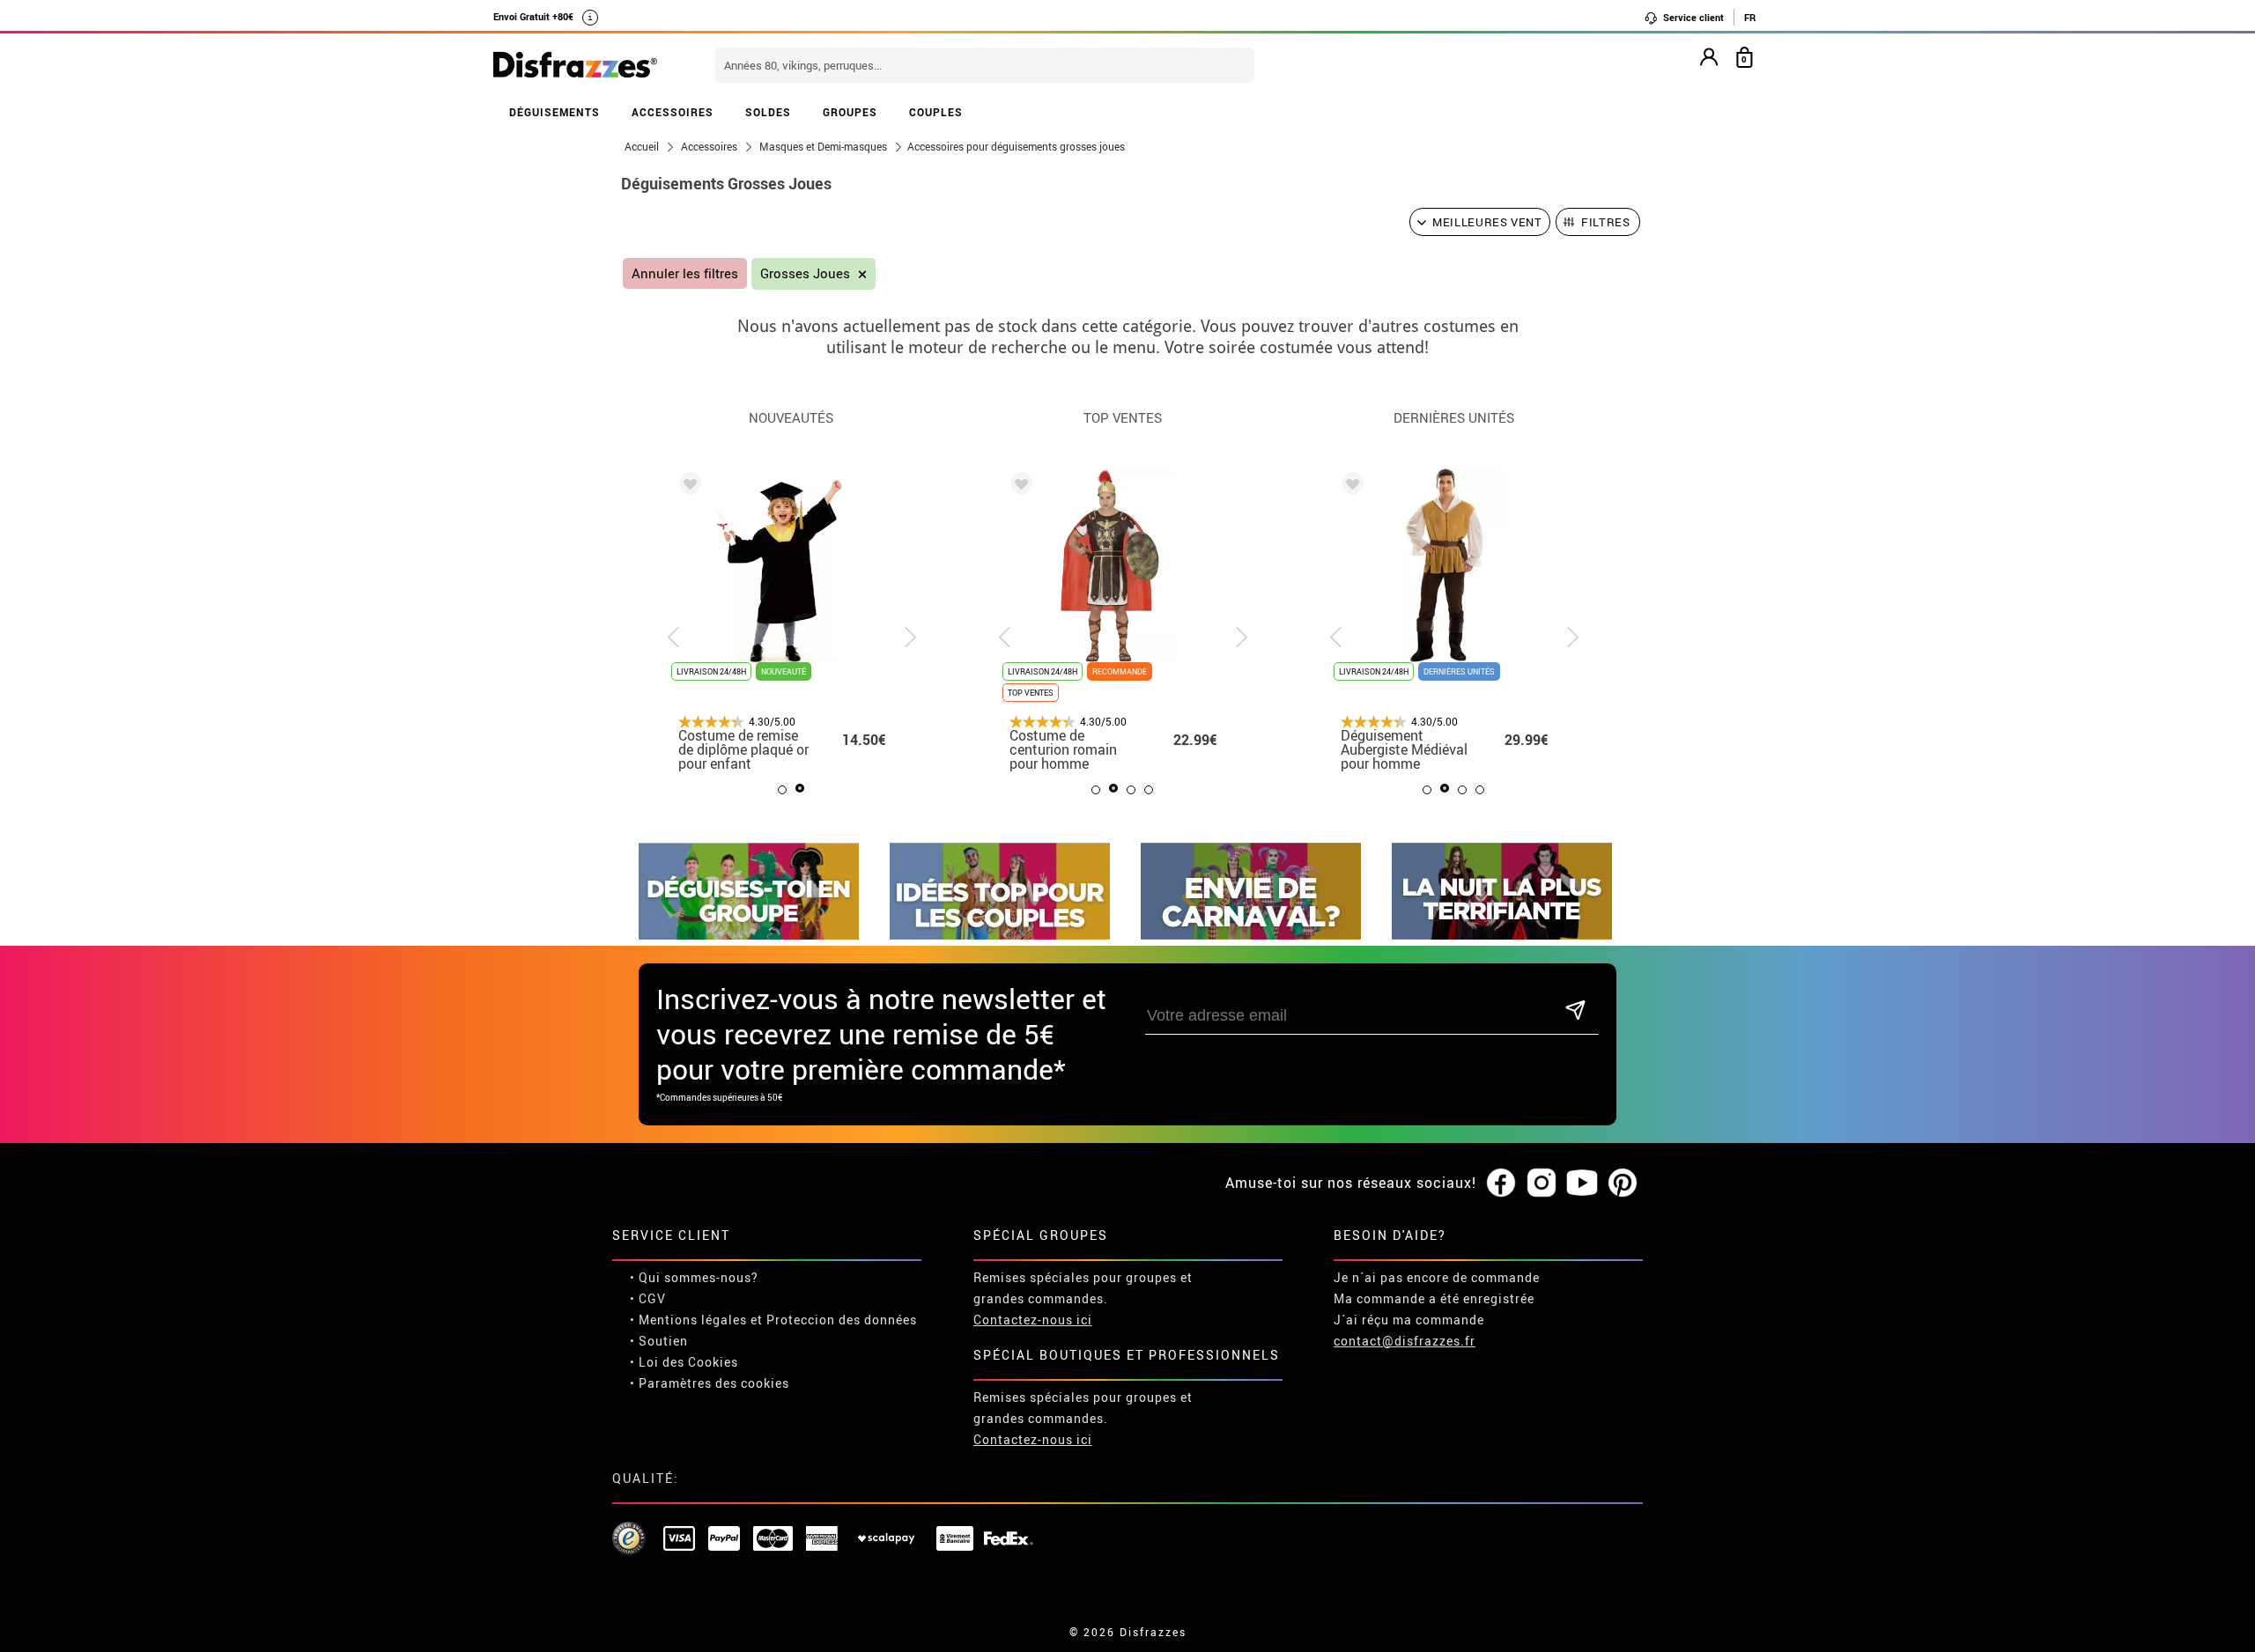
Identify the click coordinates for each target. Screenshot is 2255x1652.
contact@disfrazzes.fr (1405, 1341)
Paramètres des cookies (714, 1383)
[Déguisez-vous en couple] (1000, 935)
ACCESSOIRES (673, 112)
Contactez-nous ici (1033, 1320)
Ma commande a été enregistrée (1434, 1298)
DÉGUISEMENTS (555, 112)
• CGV (648, 1298)
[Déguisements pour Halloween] (1502, 935)
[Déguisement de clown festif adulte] (1349, 487)
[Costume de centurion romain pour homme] (1018, 487)
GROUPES (850, 112)
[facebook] (1501, 1184)
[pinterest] (1623, 1184)
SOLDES (768, 112)
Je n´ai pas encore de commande (1437, 1277)
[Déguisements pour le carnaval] (1251, 935)
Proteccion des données (842, 1320)
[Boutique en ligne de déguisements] (575, 66)
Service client (1692, 17)
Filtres (1606, 222)
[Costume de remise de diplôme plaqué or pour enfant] (687, 487)
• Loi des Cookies (684, 1362)
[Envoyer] (1575, 1011)
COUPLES (936, 112)
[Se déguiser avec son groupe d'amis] (749, 935)
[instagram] (1542, 1184)
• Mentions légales (688, 1320)
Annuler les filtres (685, 273)
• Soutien (659, 1341)
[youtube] (1582, 1184)
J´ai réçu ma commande (1409, 1320)
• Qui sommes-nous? (694, 1277)
